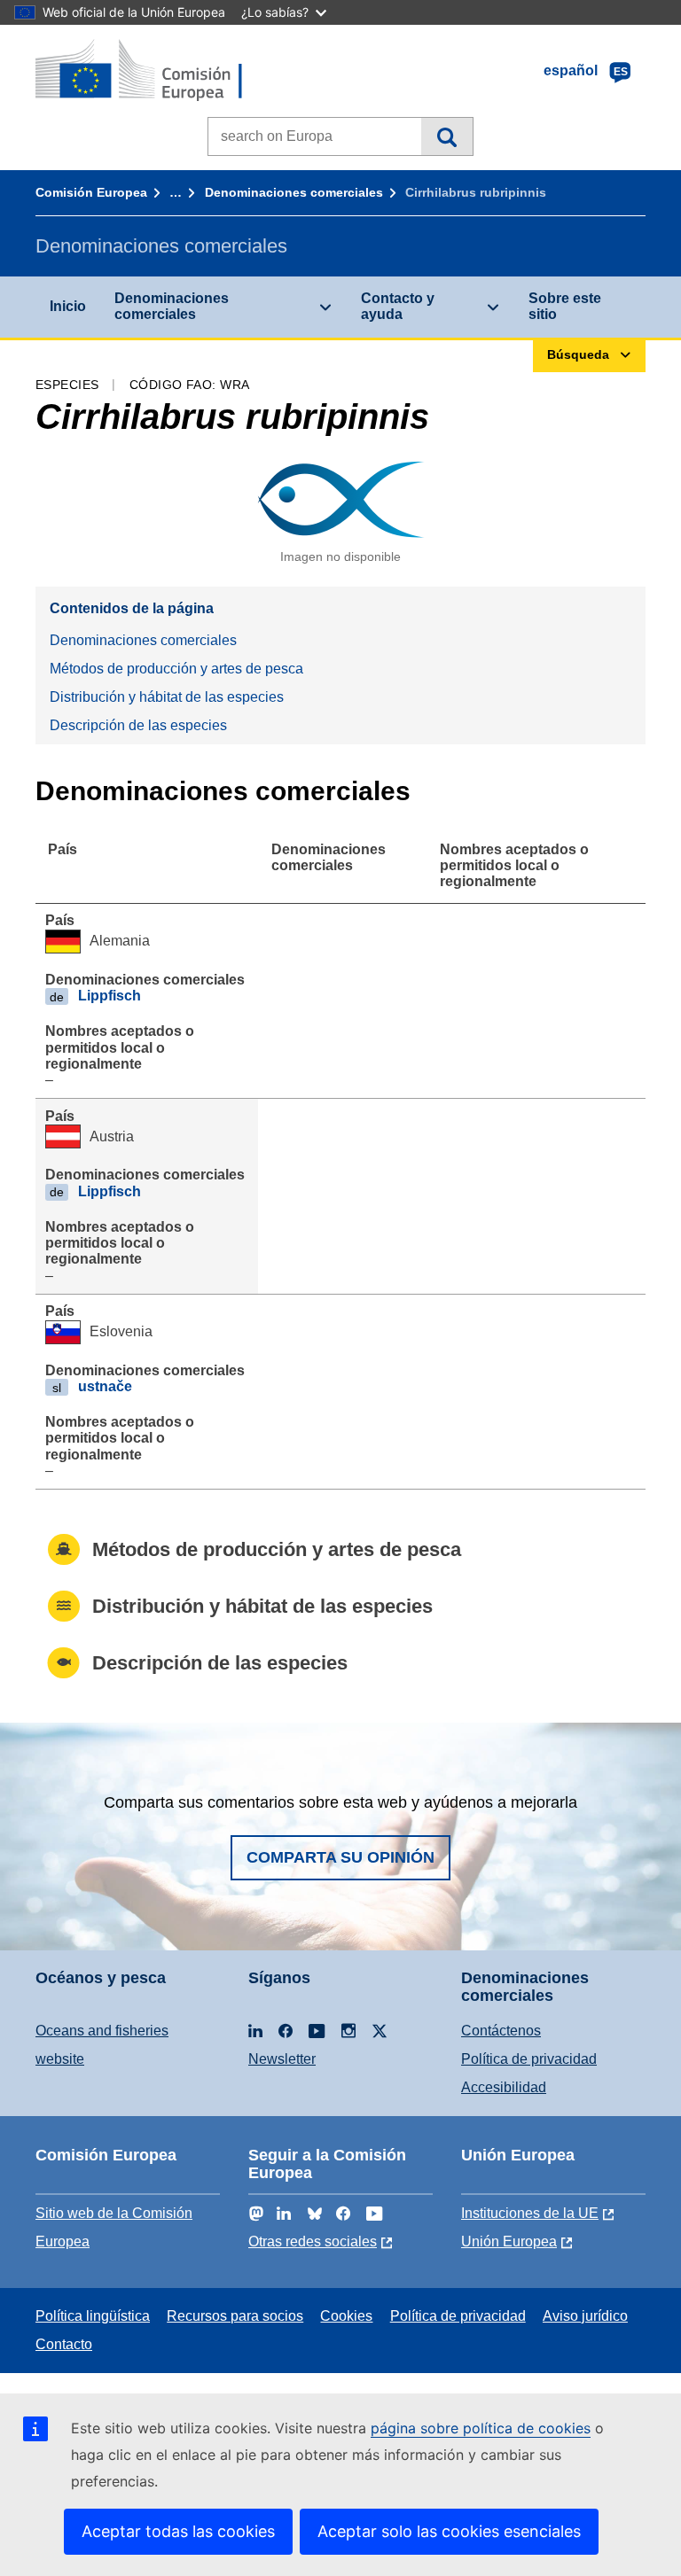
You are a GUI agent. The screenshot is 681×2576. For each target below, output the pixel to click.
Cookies (346, 2316)
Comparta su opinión (340, 1857)
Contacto (64, 2344)
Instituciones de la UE (530, 2213)
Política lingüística (93, 2316)
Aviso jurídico (585, 2316)
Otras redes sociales (313, 2241)
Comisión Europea (91, 192)
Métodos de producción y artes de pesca (176, 669)
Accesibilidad (504, 2087)
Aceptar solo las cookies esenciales (449, 2531)
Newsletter (282, 2059)
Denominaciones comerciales (294, 192)
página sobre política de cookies (481, 2428)
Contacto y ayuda (398, 306)
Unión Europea (509, 2241)
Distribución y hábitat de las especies (167, 697)
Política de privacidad (529, 2059)
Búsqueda (446, 136)
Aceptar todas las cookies (178, 2531)
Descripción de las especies (138, 725)
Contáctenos (501, 2031)
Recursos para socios (235, 2316)
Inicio (68, 306)
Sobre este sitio (565, 306)
